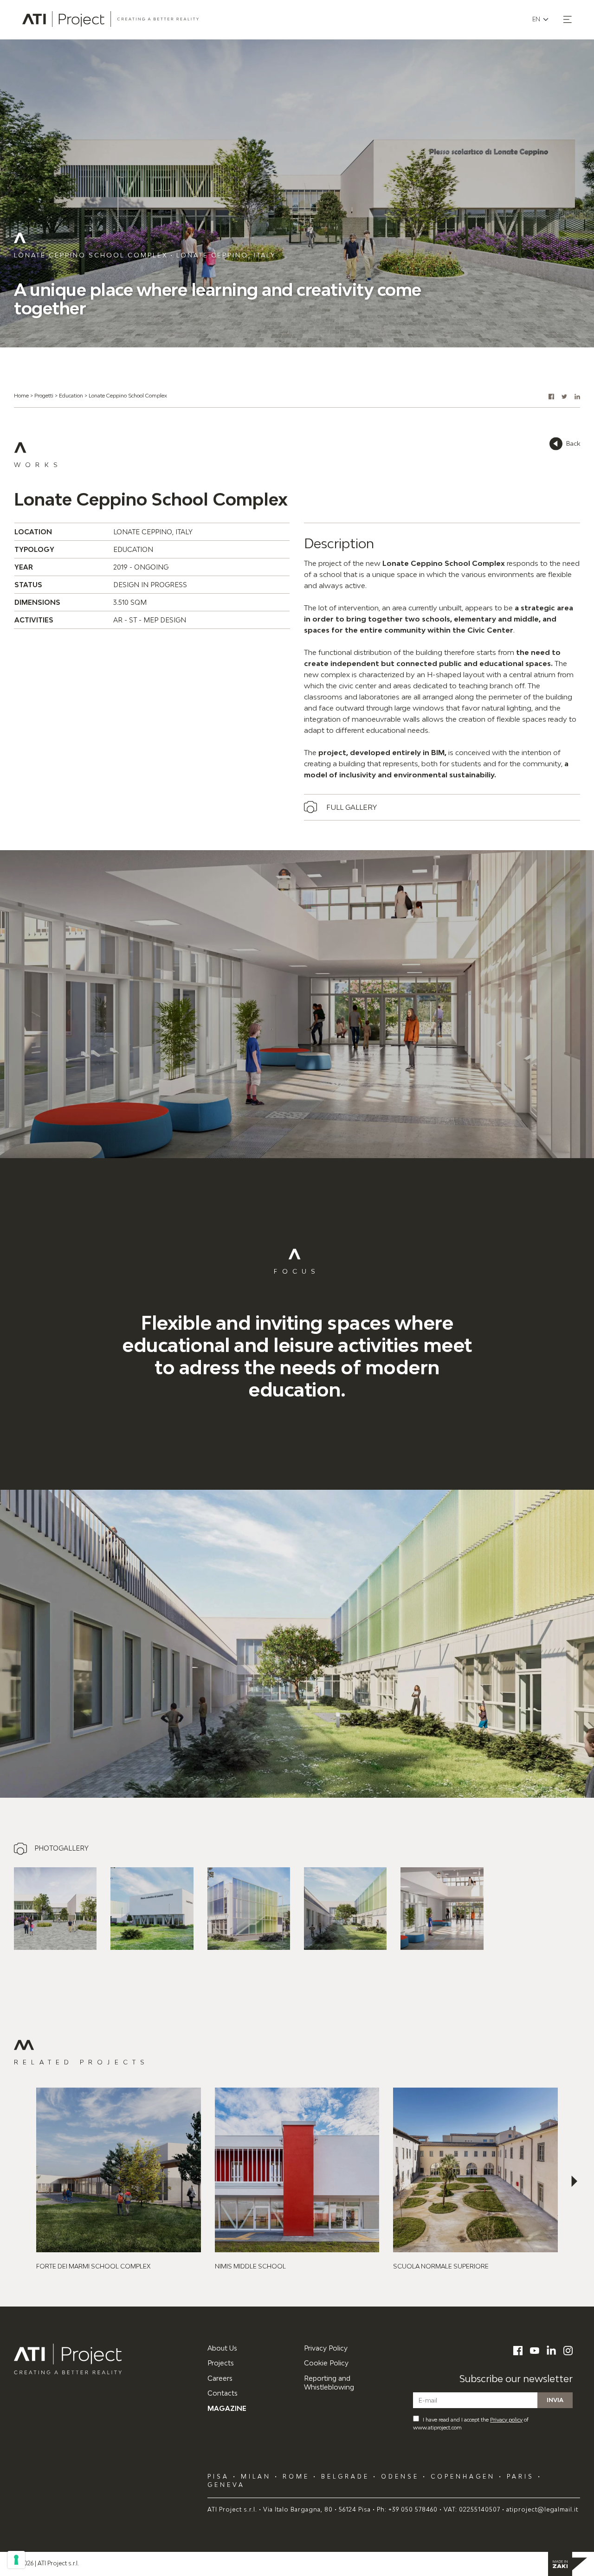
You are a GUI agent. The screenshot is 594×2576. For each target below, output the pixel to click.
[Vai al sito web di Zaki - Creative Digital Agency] (568, 2564)
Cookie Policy (326, 2363)
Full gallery (352, 807)
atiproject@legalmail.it (542, 2509)
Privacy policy (506, 2419)
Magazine (227, 2408)
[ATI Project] (104, 2359)
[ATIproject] (110, 19)
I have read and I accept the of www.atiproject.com (471, 2423)
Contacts (223, 2393)
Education (71, 395)
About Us (222, 2348)
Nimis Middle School (250, 2266)
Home (21, 395)
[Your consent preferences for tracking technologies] (16, 2560)
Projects (221, 2363)
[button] (568, 19)
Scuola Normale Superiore (441, 2266)
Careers (220, 2378)
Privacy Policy (326, 2348)
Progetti (44, 395)
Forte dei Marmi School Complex (93, 2266)
